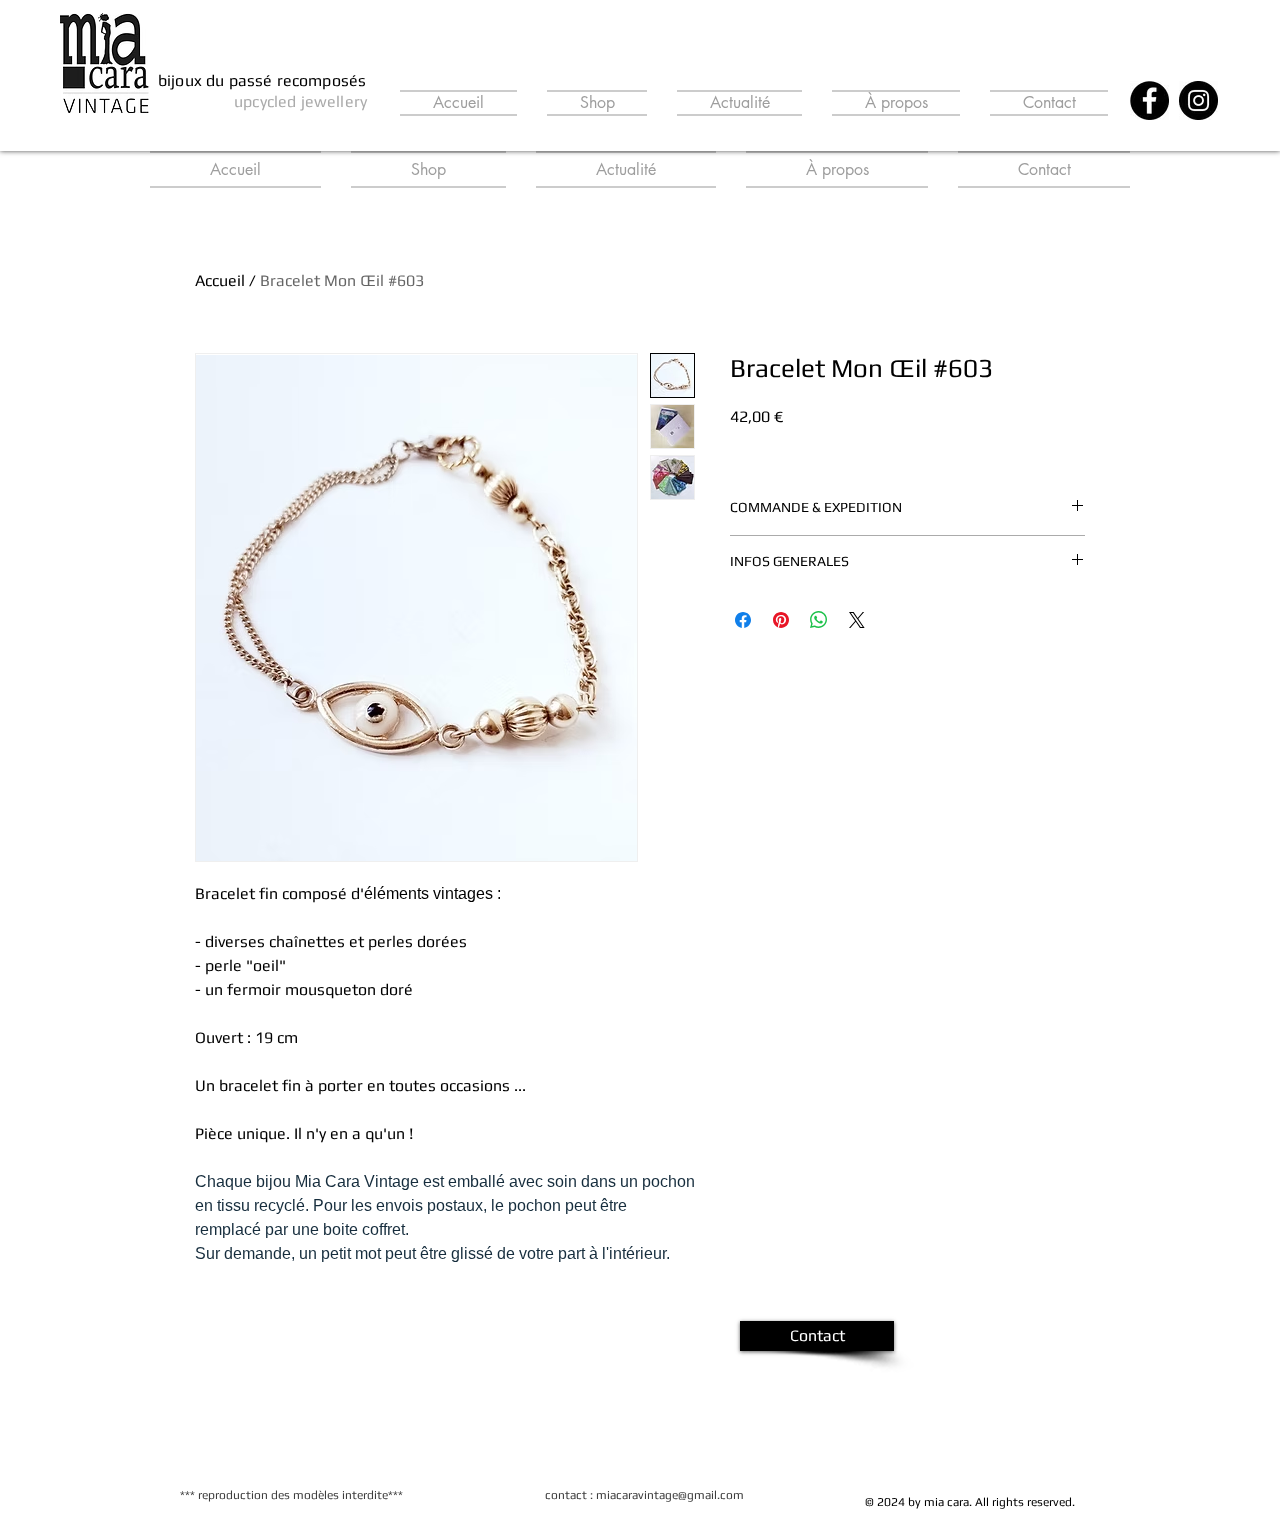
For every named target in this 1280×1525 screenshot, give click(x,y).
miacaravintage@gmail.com (670, 1495)
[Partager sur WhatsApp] (819, 620)
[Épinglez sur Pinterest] (781, 620)
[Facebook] (1149, 100)
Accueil (220, 280)
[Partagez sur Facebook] (743, 620)
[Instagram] (1198, 100)
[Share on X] (857, 620)
